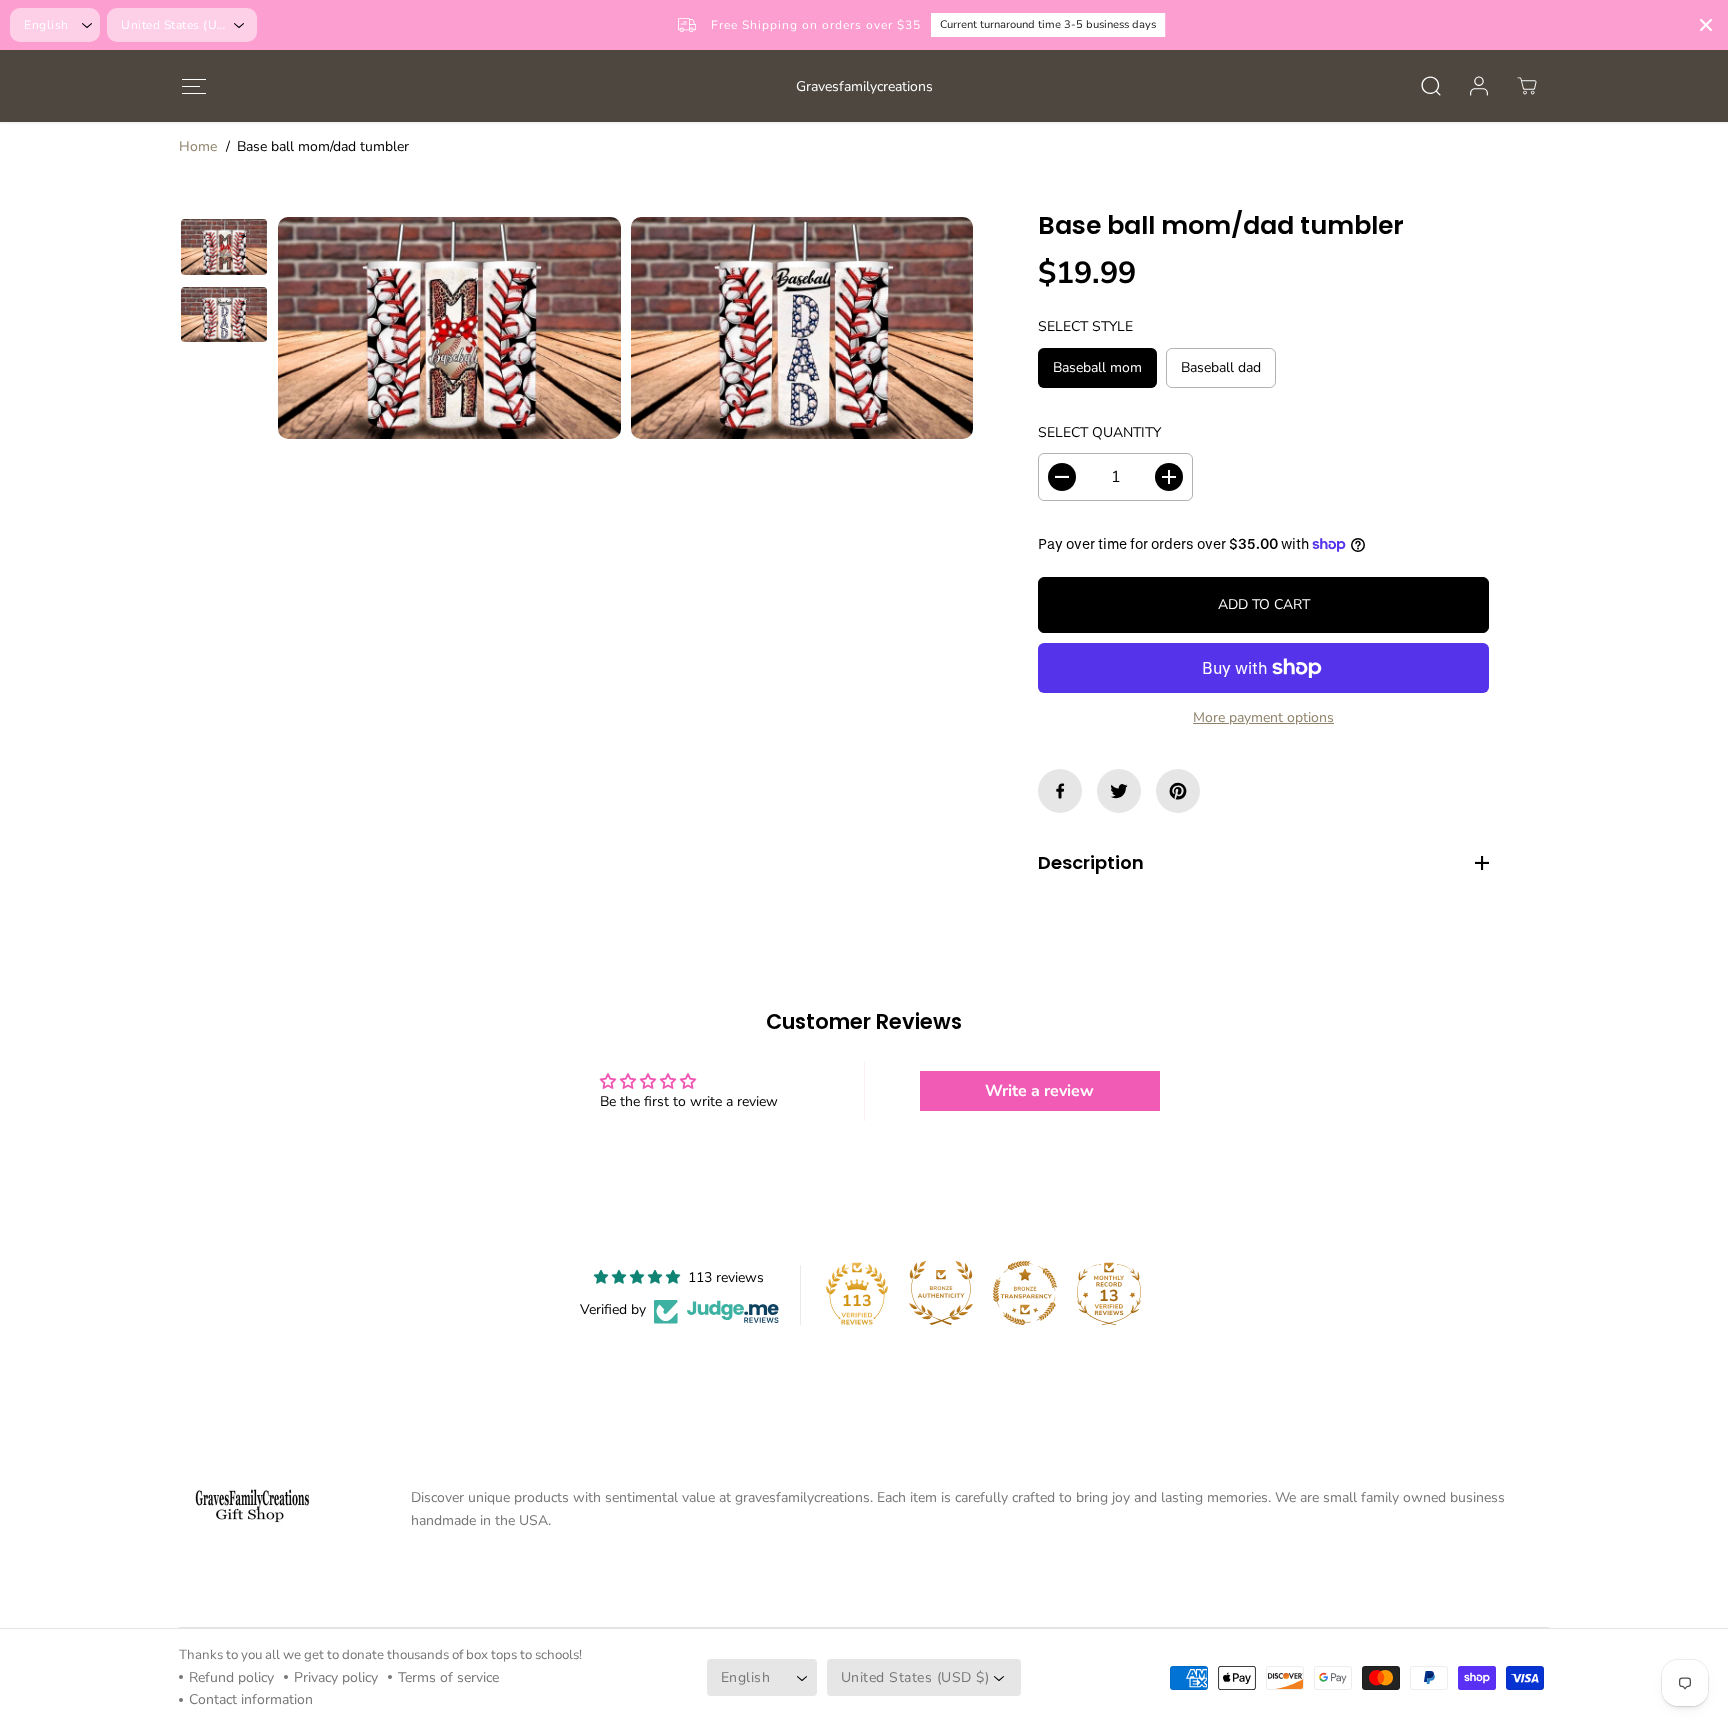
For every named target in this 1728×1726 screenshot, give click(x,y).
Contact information (251, 1699)
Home (198, 146)
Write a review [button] (1039, 1091)
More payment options (1263, 717)
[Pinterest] (1178, 791)
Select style (1085, 326)
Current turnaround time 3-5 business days (973, 24)
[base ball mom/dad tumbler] (449, 328)
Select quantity (1099, 432)
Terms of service (448, 1677)
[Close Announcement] (1706, 25)
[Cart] (1527, 86)
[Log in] (1479, 86)
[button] (193, 85)
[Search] (1431, 86)
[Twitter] (1119, 791)
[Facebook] (1060, 791)
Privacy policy (336, 1677)
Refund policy (231, 1677)
